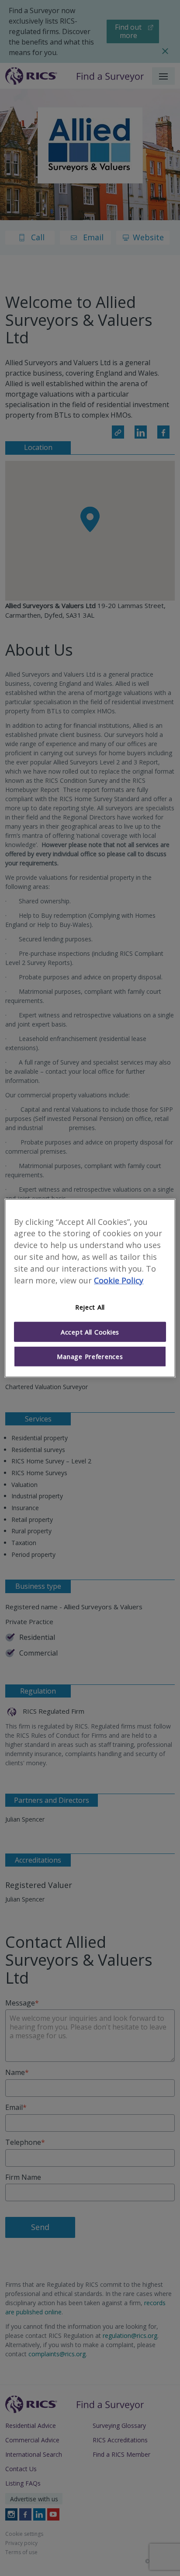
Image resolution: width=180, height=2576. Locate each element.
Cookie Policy (119, 1280)
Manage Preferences (90, 1356)
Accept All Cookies (90, 1332)
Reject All (90, 1307)
